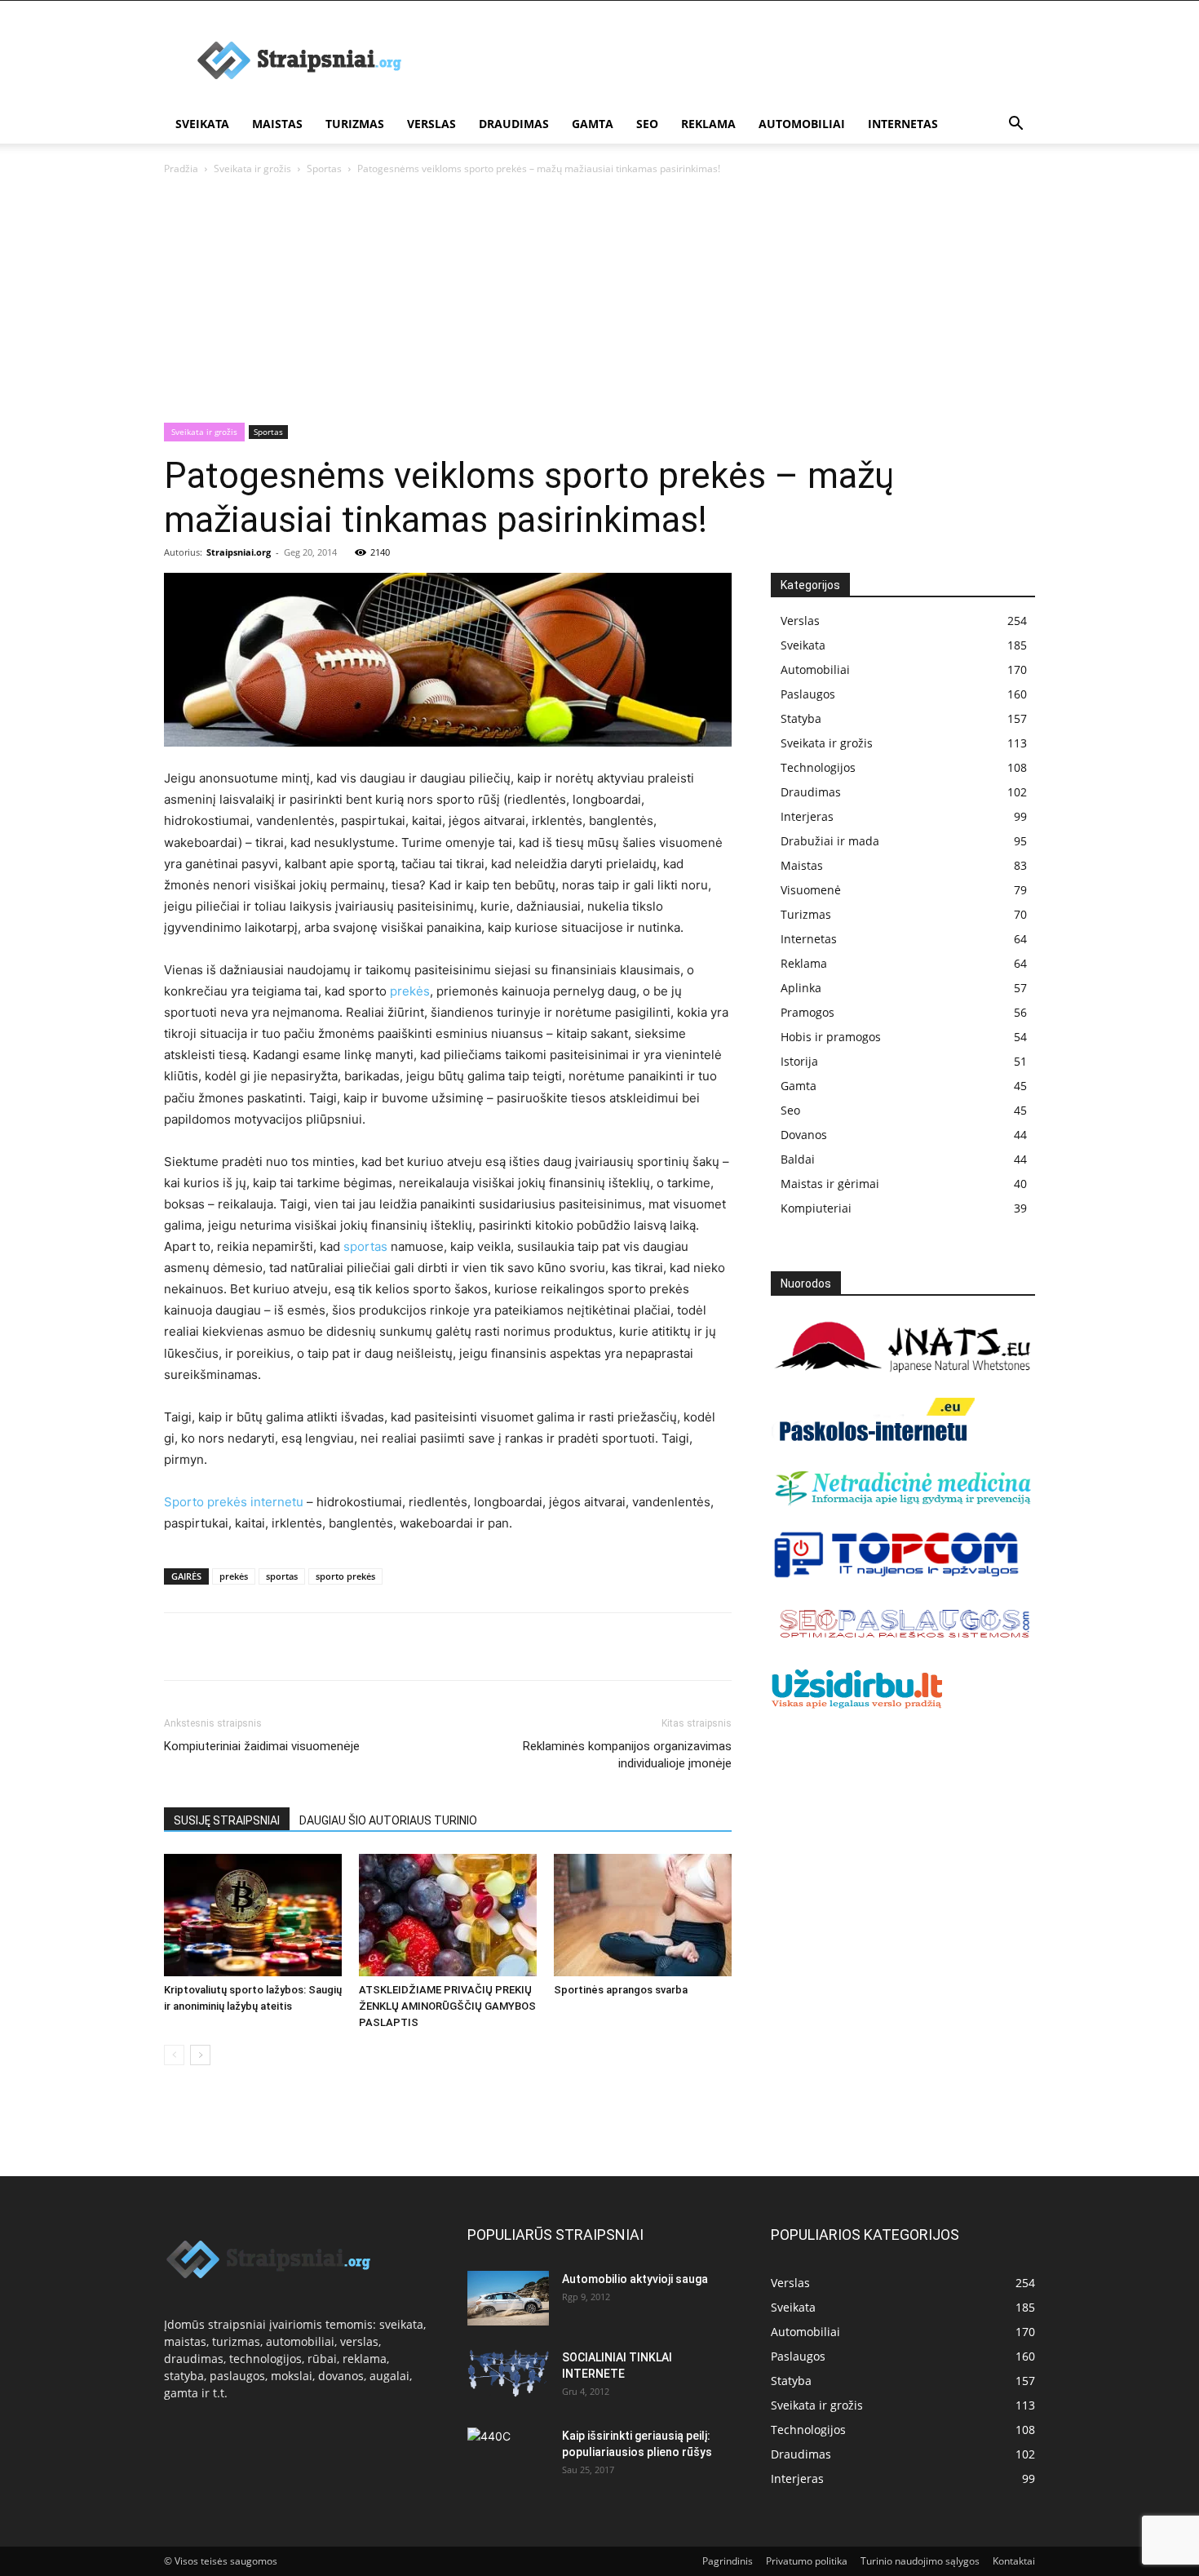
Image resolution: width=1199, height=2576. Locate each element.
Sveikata (202, 124)
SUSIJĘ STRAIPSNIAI (227, 1820)
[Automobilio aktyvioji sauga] (508, 2298)
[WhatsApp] (293, 1647)
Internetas (903, 124)
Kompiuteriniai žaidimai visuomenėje (262, 1746)
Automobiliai (802, 124)
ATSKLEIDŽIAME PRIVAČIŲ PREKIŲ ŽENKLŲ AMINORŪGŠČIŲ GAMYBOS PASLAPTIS (447, 2006)
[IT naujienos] (897, 1574)
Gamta (593, 124)
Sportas (324, 168)
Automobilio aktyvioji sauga (635, 2279)
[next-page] (200, 2055)
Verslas (431, 124)
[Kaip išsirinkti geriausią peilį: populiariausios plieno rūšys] (508, 2456)
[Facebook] (180, 1647)
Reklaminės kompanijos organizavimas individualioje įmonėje (627, 1755)
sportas (365, 1246)
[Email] (368, 1647)
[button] (1015, 125)
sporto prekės (345, 1576)
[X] (218, 1647)
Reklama (708, 124)
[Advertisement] (599, 300)
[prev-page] (174, 2055)
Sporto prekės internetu (234, 1502)
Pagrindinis (728, 2561)
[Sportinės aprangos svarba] (643, 1915)
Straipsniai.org (239, 552)
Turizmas (355, 124)
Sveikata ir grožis (252, 168)
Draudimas (514, 124)
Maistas (277, 124)
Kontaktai (1014, 2561)
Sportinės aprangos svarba (621, 1990)
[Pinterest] (255, 1647)
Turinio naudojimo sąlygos (920, 2561)
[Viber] (330, 1647)
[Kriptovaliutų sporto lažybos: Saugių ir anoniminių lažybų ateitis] (253, 1915)
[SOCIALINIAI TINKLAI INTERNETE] (508, 2373)
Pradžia (181, 168)
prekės (410, 991)
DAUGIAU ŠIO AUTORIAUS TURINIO (388, 1820)
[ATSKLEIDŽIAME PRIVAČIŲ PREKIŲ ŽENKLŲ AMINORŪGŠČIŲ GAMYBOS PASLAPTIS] (448, 1915)
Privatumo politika (807, 2561)
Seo (647, 124)
